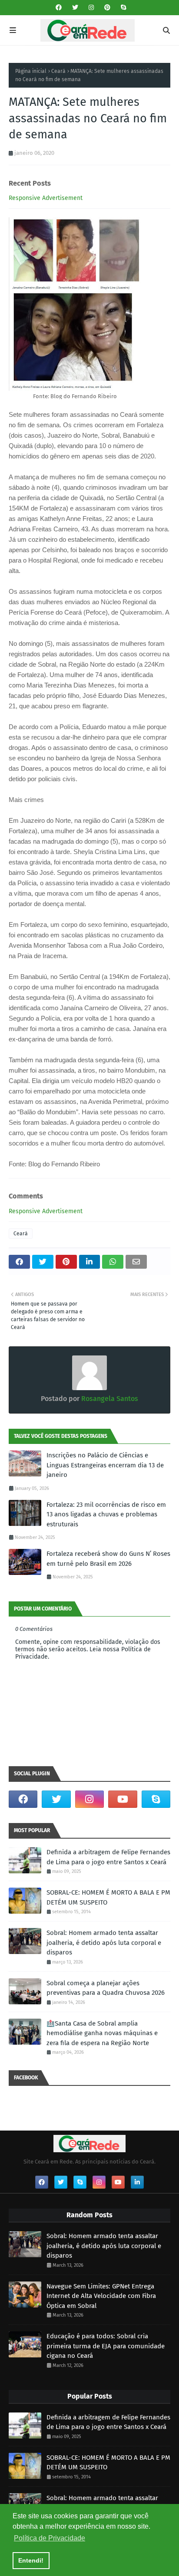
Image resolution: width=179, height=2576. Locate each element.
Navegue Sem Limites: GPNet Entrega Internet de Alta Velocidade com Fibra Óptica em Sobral (101, 2296)
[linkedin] (137, 2182)
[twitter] (75, 8)
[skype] (122, 8)
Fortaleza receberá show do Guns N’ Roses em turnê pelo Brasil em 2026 (108, 1559)
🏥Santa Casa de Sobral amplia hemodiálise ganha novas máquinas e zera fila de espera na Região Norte (102, 2033)
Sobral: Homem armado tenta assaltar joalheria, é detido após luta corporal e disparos (104, 1943)
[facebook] (59, 8)
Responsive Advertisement (46, 198)
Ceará (58, 71)
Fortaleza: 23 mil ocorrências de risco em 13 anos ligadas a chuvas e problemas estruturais (106, 1514)
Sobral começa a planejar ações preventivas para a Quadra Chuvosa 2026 (106, 1988)
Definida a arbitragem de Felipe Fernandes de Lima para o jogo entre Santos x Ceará (108, 1857)
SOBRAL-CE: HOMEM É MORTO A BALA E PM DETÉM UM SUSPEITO (108, 1897)
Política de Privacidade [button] (50, 2538)
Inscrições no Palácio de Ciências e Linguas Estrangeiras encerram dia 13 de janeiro (105, 1465)
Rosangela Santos (109, 1399)
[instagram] (91, 8)
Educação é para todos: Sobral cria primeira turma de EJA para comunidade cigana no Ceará (106, 2346)
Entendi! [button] (31, 2560)
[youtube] (123, 1799)
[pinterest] (107, 8)
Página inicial (31, 71)
